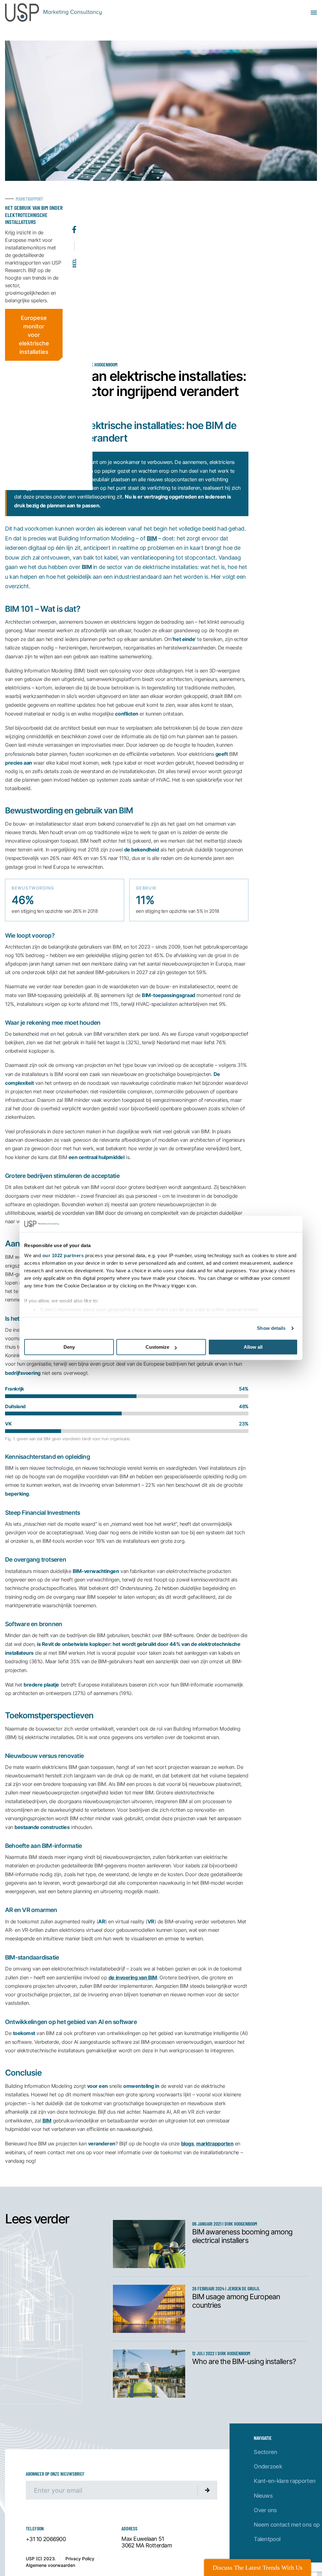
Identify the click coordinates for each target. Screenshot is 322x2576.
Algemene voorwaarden (50, 2565)
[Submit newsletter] (208, 2490)
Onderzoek (268, 2466)
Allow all (253, 1347)
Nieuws (263, 2496)
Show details (271, 1328)
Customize (157, 1347)
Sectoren (265, 2452)
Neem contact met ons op (287, 2525)
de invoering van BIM (133, 1977)
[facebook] (74, 214)
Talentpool (267, 2539)
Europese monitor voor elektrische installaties (34, 335)
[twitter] (74, 199)
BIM (152, 538)
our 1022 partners (63, 1255)
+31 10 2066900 (46, 2539)
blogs (188, 2143)
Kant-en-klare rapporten (285, 2481)
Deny (69, 1347)
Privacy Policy (80, 2559)
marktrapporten (215, 2143)
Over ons (265, 2510)
